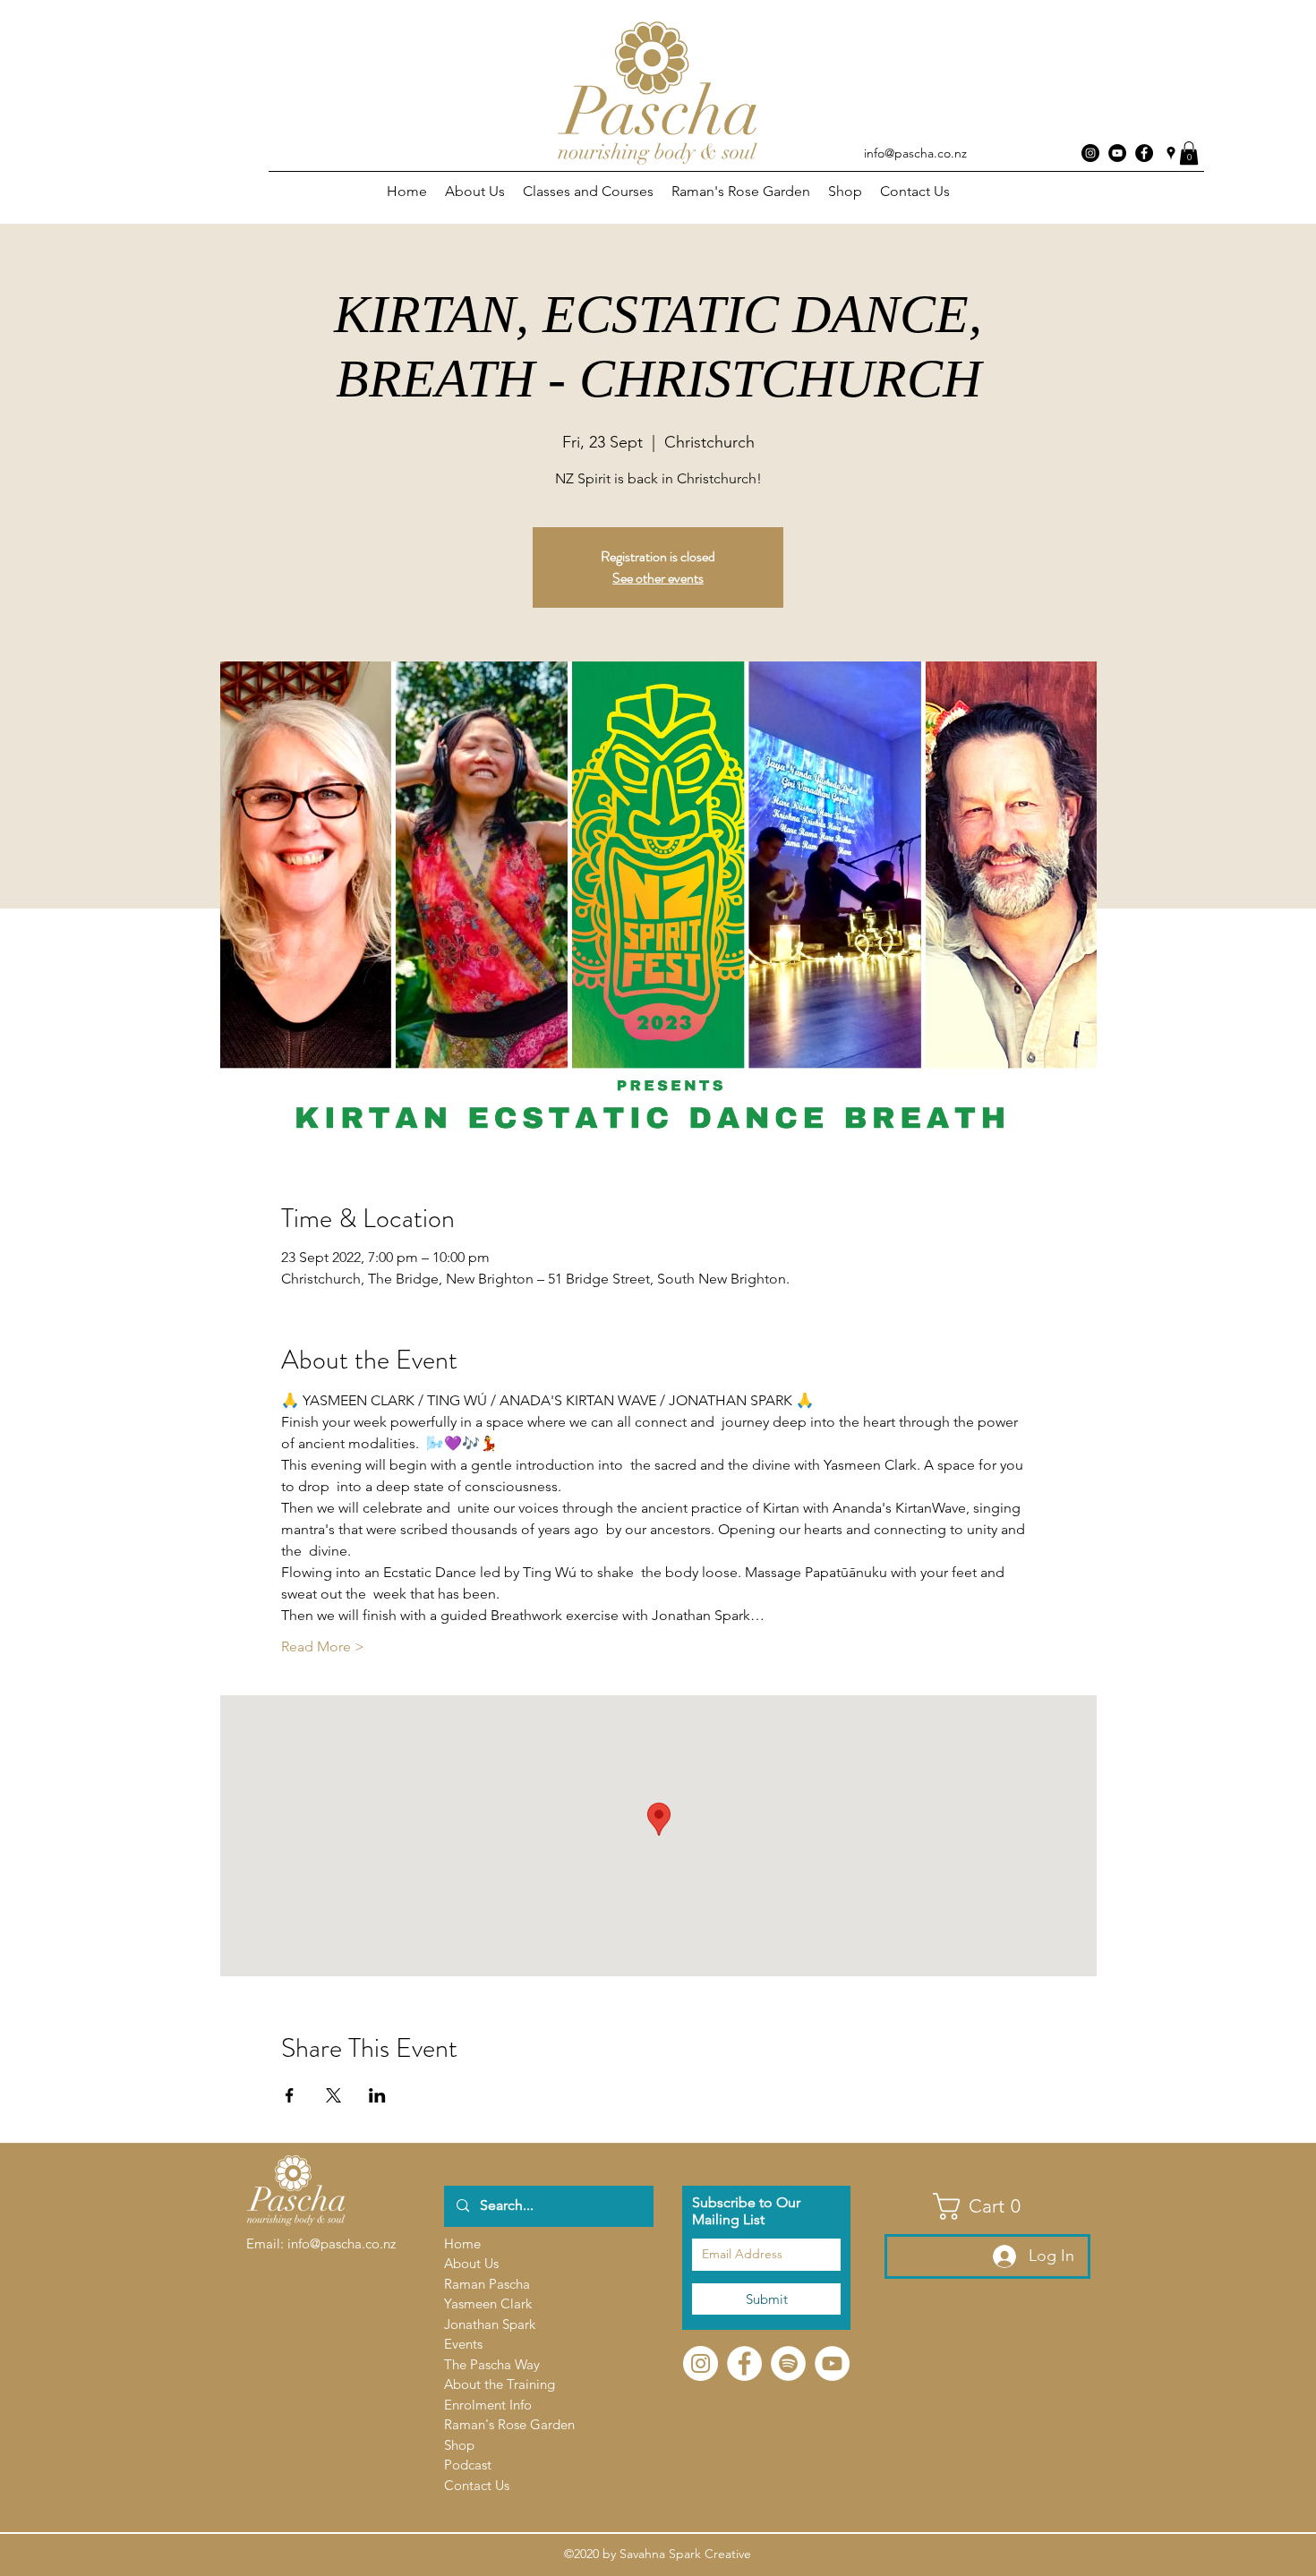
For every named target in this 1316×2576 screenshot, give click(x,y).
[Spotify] (788, 2363)
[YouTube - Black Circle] (1117, 153)
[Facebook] (744, 2363)
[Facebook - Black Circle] (1144, 153)
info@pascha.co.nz (915, 153)
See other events (658, 578)
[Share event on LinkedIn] (377, 2095)
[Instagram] (1090, 153)
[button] (1189, 153)
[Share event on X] (333, 2095)
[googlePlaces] (1171, 153)
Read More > (323, 1646)
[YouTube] (832, 2363)
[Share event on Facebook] (290, 2095)
